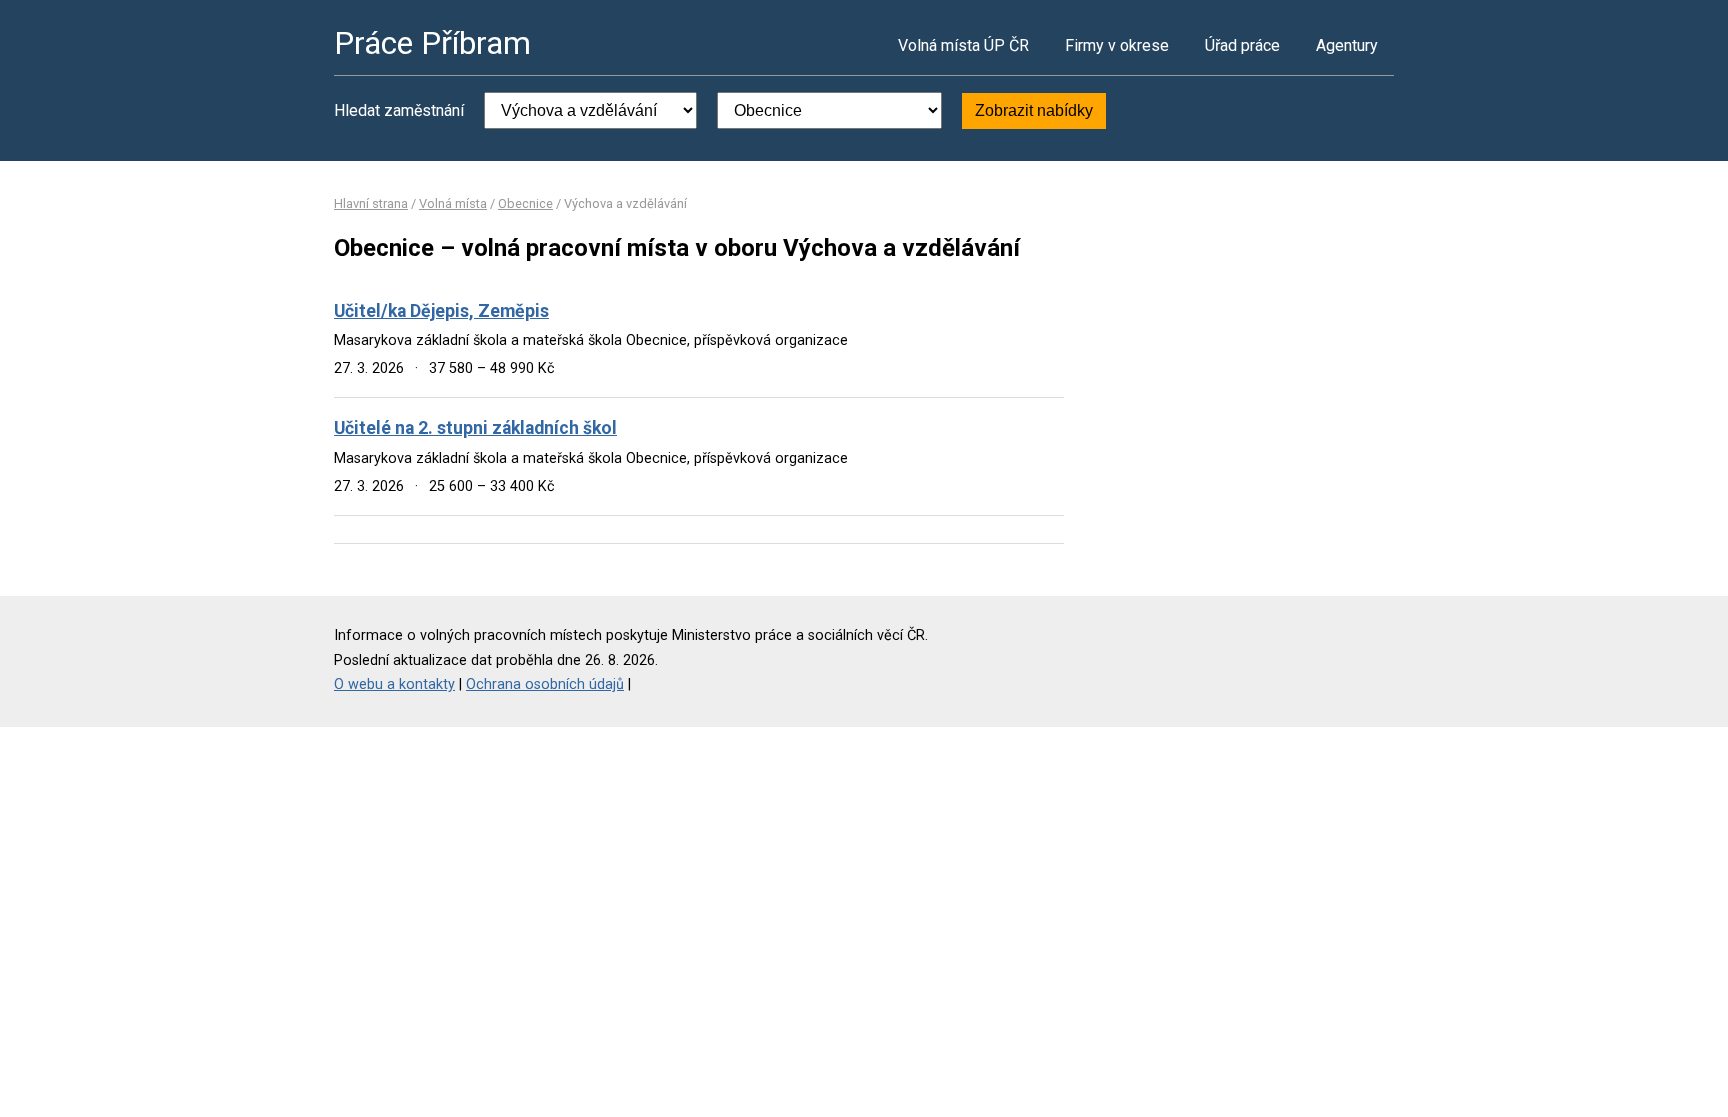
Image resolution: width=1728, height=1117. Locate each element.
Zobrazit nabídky (1034, 110)
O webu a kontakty (394, 684)
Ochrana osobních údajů (545, 684)
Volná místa (453, 203)
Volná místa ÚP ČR (963, 45)
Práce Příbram (432, 43)
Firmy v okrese (1117, 45)
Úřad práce (1242, 45)
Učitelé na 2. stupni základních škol (475, 428)
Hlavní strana (371, 203)
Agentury (1347, 45)
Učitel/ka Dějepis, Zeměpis (441, 311)
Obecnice (525, 203)
